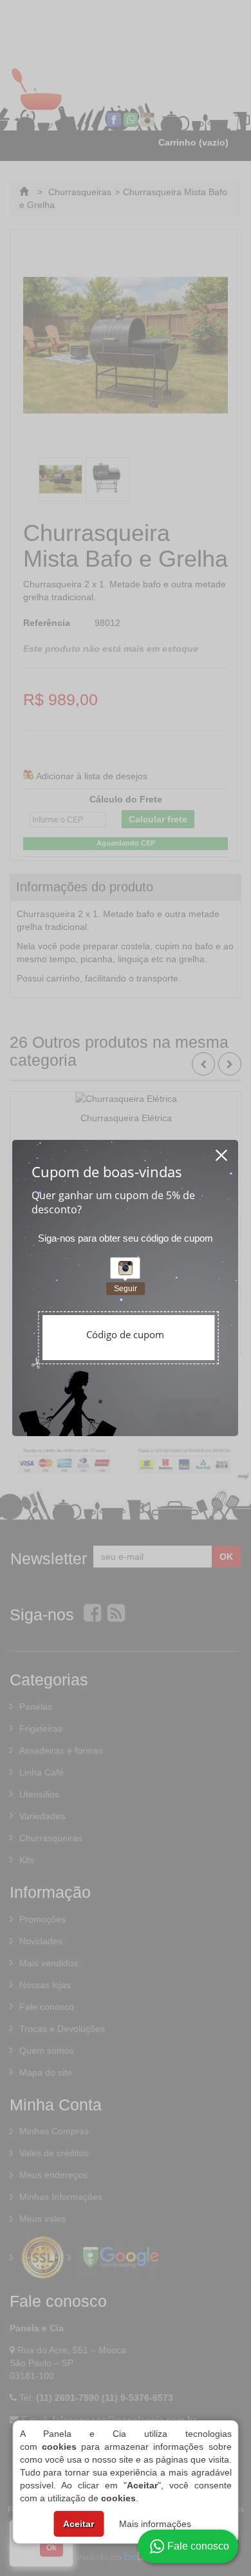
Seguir (126, 1289)
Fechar (222, 1151)
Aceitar (79, 2524)
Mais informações (155, 2524)
